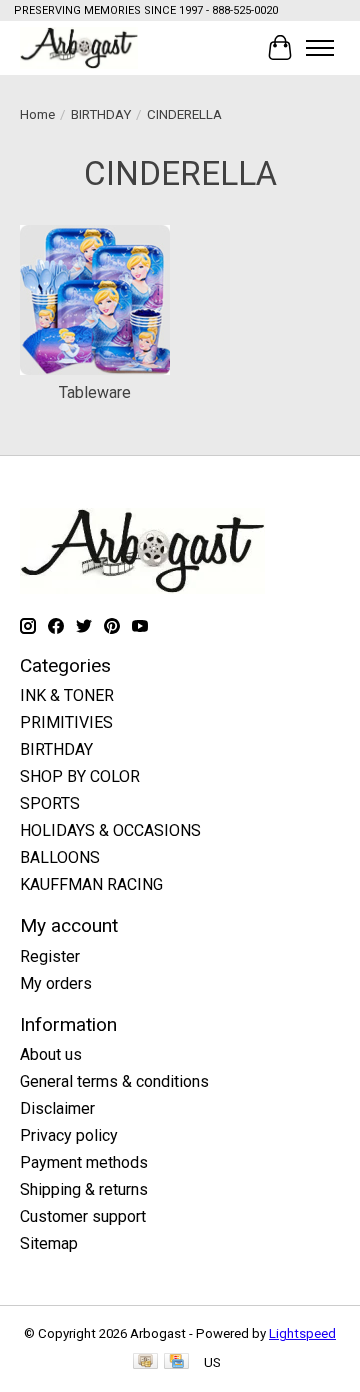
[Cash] (145, 1362)
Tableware (95, 392)
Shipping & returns (84, 1189)
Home (37, 114)
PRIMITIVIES (66, 722)
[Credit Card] (176, 1362)
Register (50, 956)
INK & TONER (67, 695)
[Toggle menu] (320, 48)
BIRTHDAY (101, 114)
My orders (56, 983)
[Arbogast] (79, 47)
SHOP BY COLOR (80, 776)
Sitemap (49, 1243)
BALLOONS (60, 857)
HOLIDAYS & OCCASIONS (110, 830)
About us (51, 1054)
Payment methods (84, 1162)
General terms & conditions (114, 1081)
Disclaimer (57, 1108)
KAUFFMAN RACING (91, 884)
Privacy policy (69, 1135)
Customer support (83, 1216)
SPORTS (50, 803)
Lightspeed (302, 1333)
